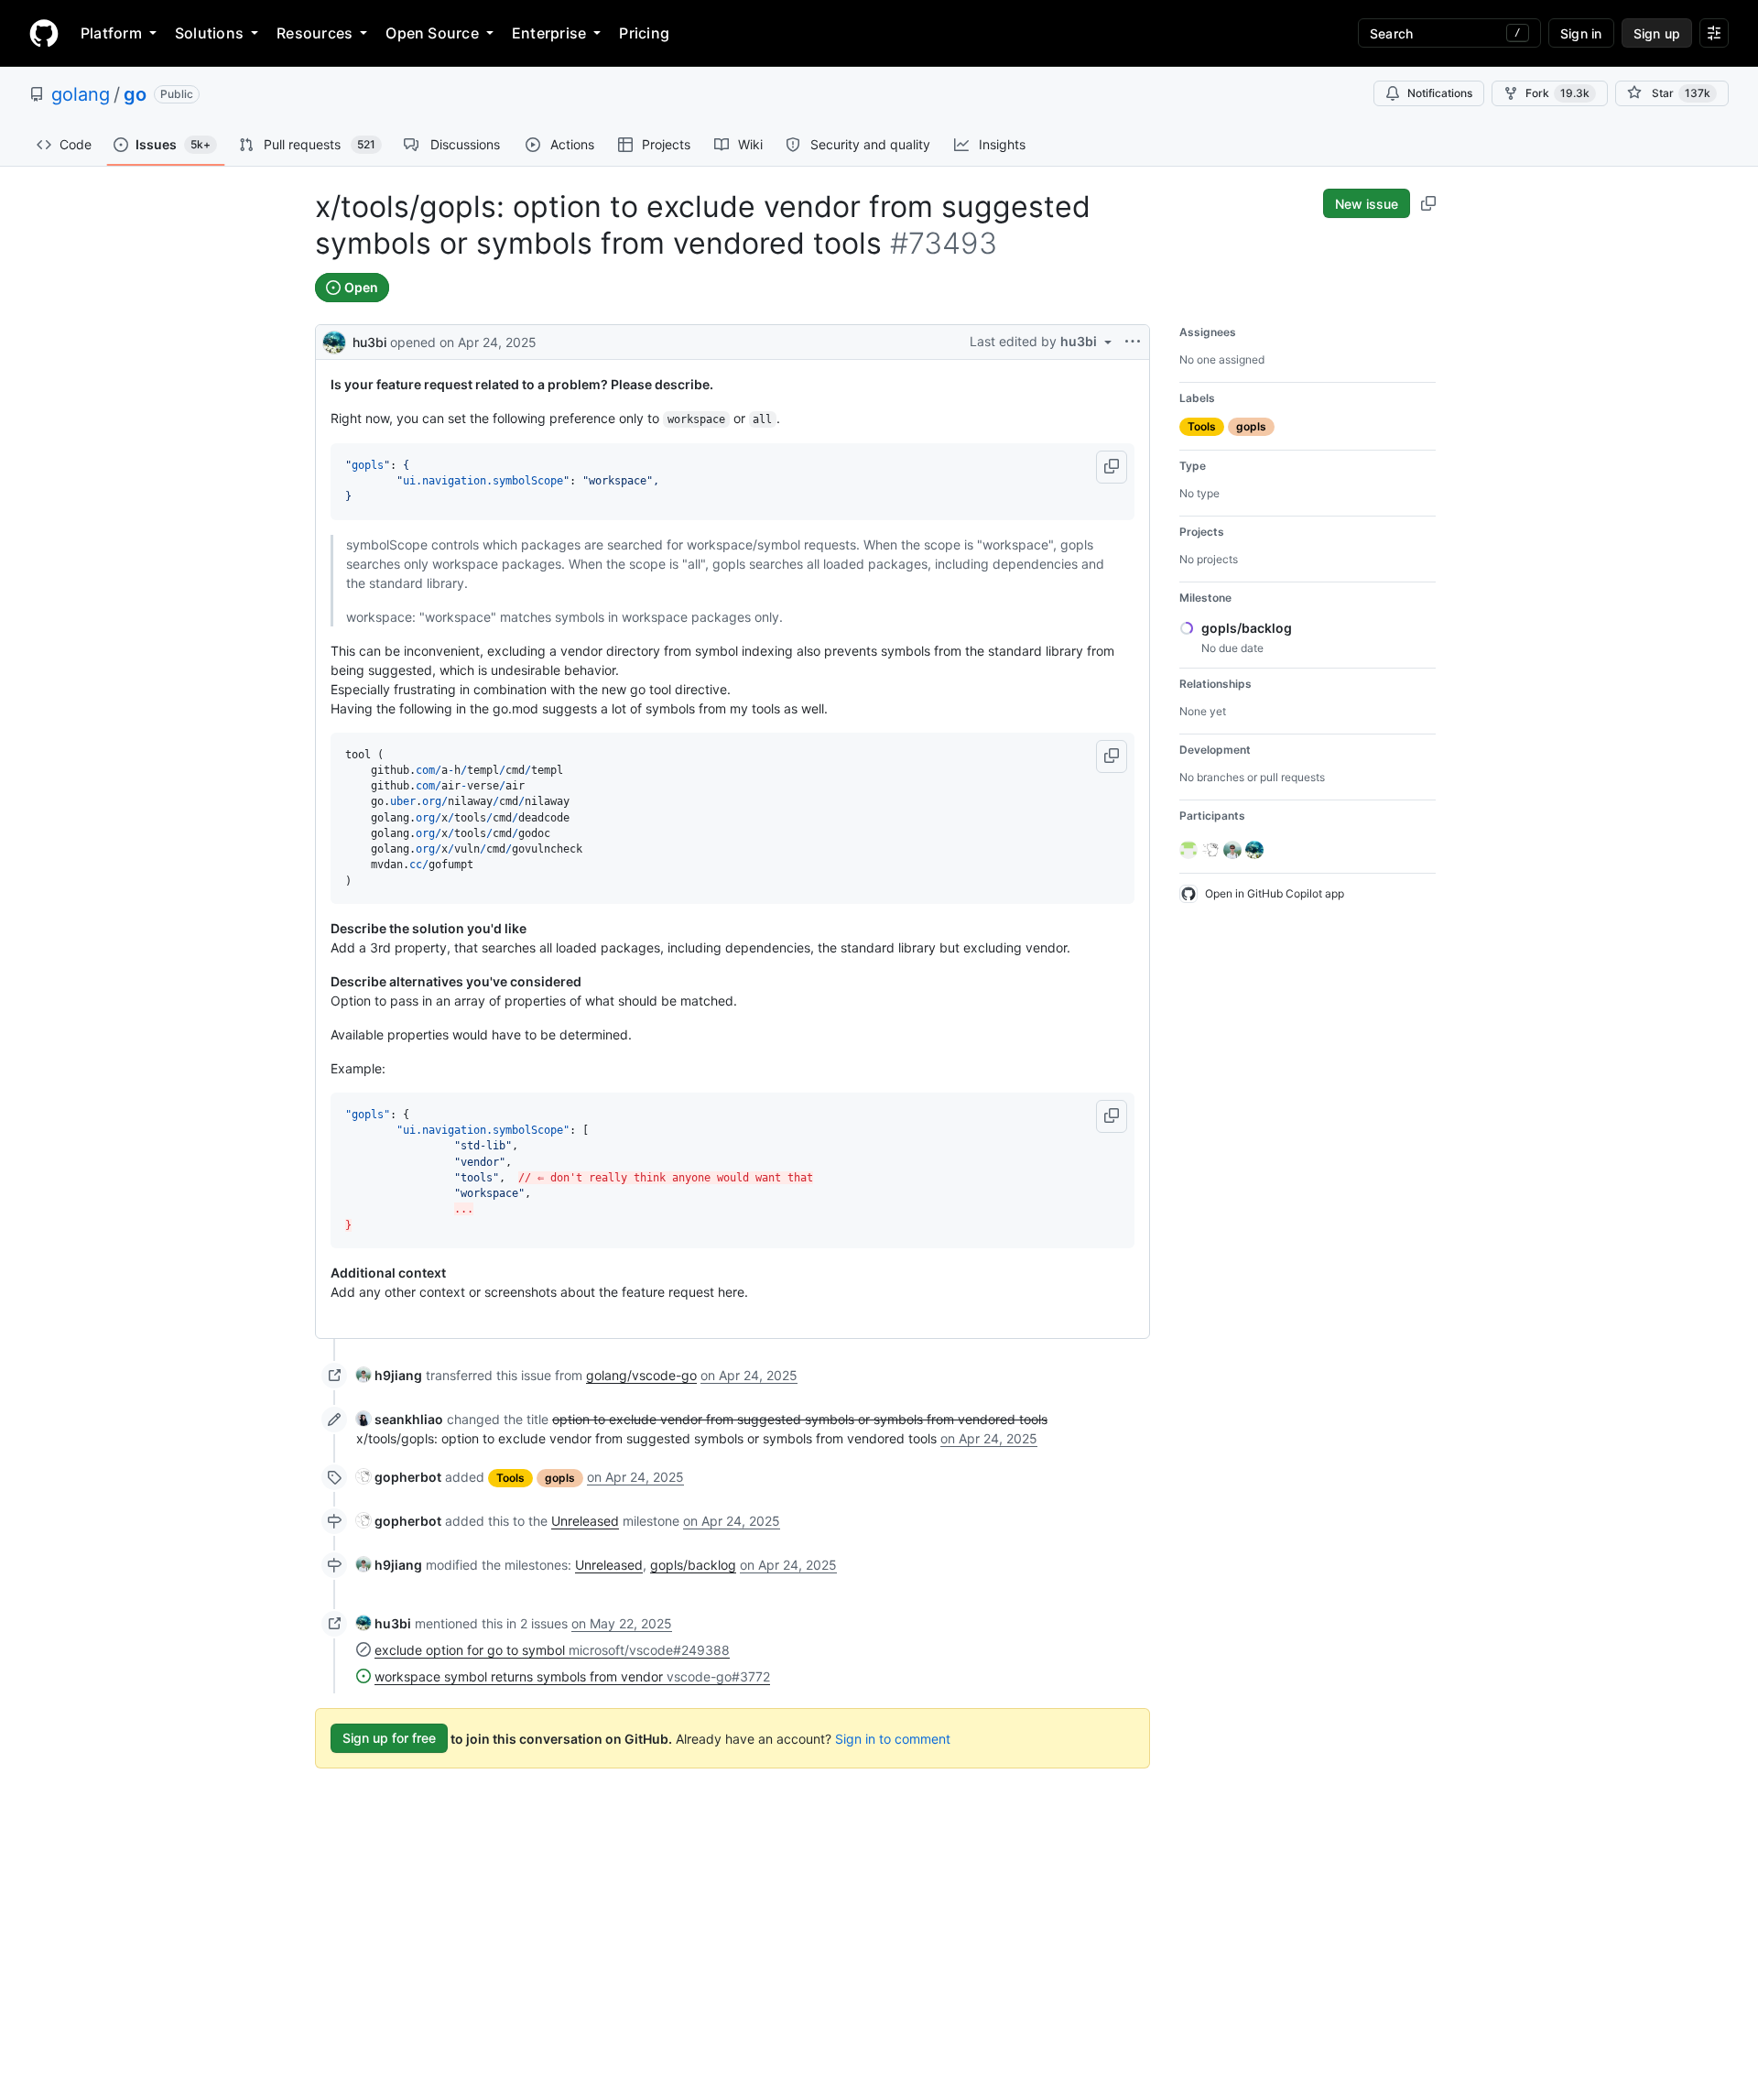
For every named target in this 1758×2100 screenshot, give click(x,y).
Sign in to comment (893, 1738)
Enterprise (549, 33)
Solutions (209, 33)
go (135, 94)
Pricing (644, 33)
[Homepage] (44, 33)
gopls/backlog (693, 1565)
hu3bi (369, 342)
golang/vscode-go (641, 1375)
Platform (111, 33)
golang (81, 94)
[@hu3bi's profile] (334, 340)
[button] (1112, 467)
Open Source (432, 33)
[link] (389, 1375)
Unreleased (585, 1521)
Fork (1557, 93)
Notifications (1440, 93)
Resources (315, 33)
